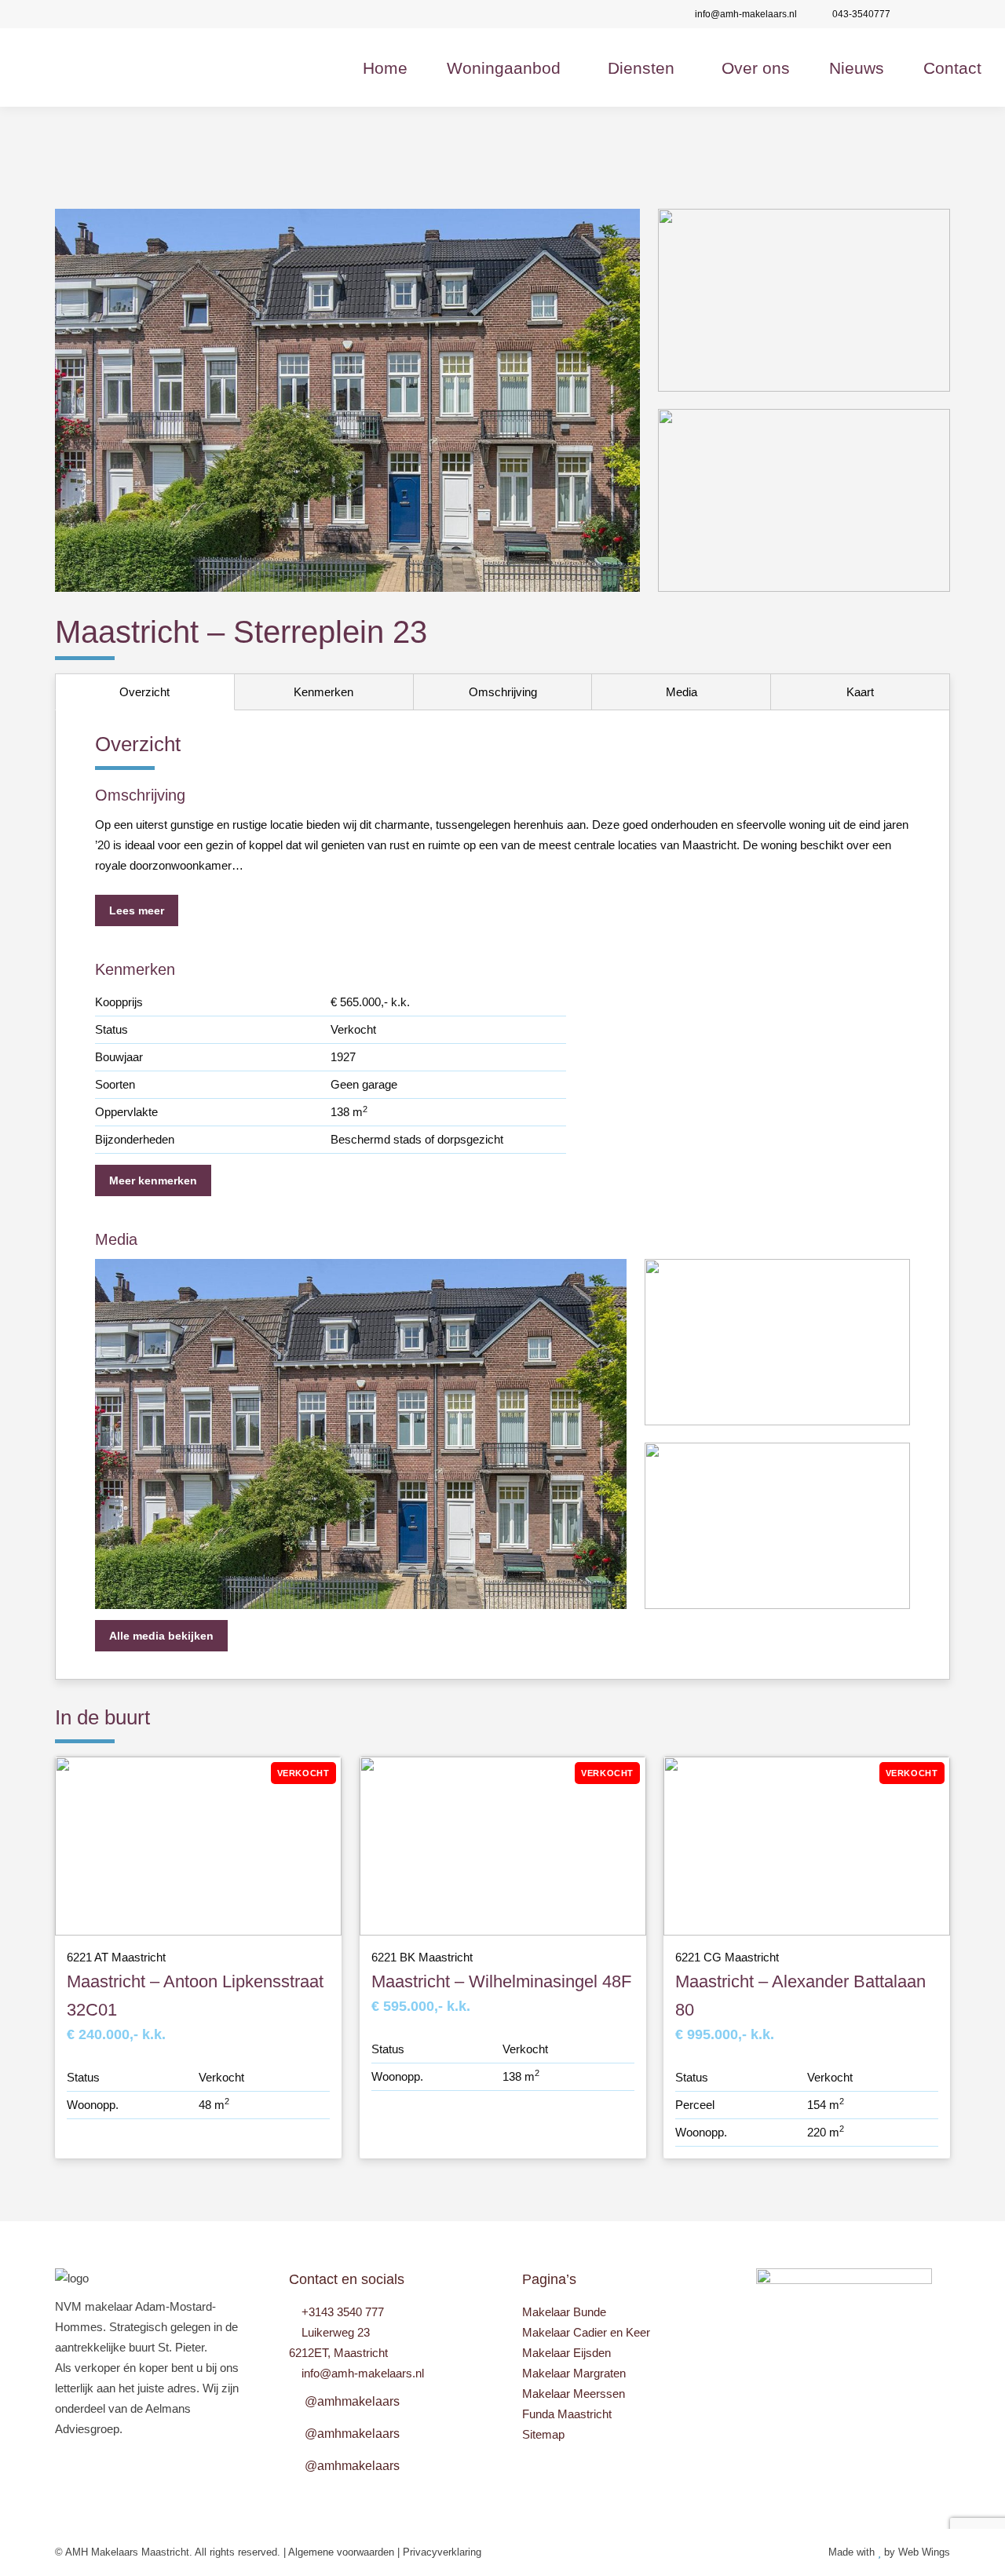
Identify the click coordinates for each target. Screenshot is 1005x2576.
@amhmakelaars (352, 2401)
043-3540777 (861, 14)
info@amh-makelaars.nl (746, 14)
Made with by (863, 2552)
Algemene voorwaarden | (345, 2552)
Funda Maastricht (567, 2414)
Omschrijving (503, 692)
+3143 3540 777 (343, 2312)
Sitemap (543, 2434)
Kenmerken (323, 692)
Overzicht (144, 692)
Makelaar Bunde (564, 2312)
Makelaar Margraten (574, 2373)
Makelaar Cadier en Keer (586, 2332)
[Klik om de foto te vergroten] (347, 400)
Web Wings (924, 2552)
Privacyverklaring (442, 2552)
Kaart (860, 692)
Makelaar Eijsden (566, 2353)
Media (682, 692)
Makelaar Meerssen (574, 2394)
